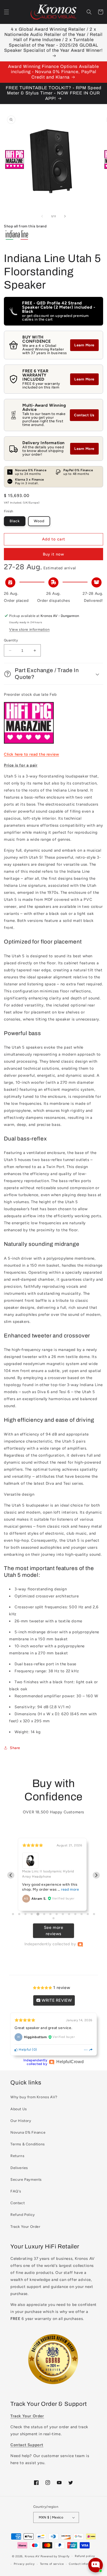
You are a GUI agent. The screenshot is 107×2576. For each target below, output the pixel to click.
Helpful (25, 2049)
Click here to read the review (31, 754)
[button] (6, 12)
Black (15, 521)
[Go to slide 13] (88, 1914)
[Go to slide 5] (38, 1914)
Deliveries (19, 2168)
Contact (18, 2203)
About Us (19, 2109)
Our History (21, 2121)
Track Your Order (25, 2227)
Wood (39, 521)
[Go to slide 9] (63, 1914)
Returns (17, 2156)
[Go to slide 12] (82, 1914)
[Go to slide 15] (53, 1918)
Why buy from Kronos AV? (34, 2097)
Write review (56, 2000)
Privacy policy (24, 2564)
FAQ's (16, 2191)
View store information (29, 630)
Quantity (11, 640)
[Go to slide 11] (75, 1914)
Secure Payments (26, 2180)
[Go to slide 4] (32, 1914)
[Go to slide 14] (94, 1914)
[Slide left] (42, 216)
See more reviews (54, 1931)
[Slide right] (65, 216)
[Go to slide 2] (19, 1914)
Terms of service (52, 2564)
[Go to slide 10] (69, 1914)
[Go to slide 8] (57, 1914)
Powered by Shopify (55, 2556)
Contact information (83, 2564)
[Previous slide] (11, 1875)
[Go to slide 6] (44, 1914)
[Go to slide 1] (13, 1914)
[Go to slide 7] (50, 1914)
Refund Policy (23, 2215)
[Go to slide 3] (25, 1914)
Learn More (84, 345)
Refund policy (85, 2556)
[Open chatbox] (96, 2565)
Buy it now (53, 554)
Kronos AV (32, 2556)
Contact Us (84, 415)
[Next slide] (96, 1875)
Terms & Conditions (28, 2144)
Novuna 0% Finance (28, 2132)
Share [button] (15, 1748)
